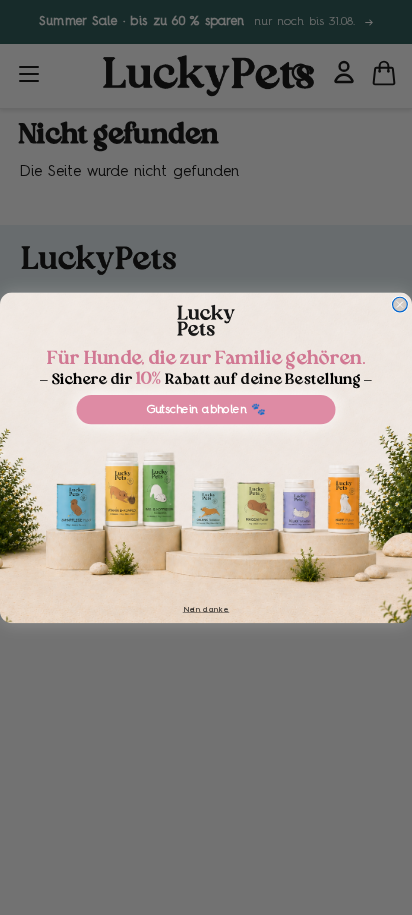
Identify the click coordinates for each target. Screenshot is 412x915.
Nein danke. (206, 608)
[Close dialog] (400, 304)
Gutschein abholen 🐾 (206, 409)
